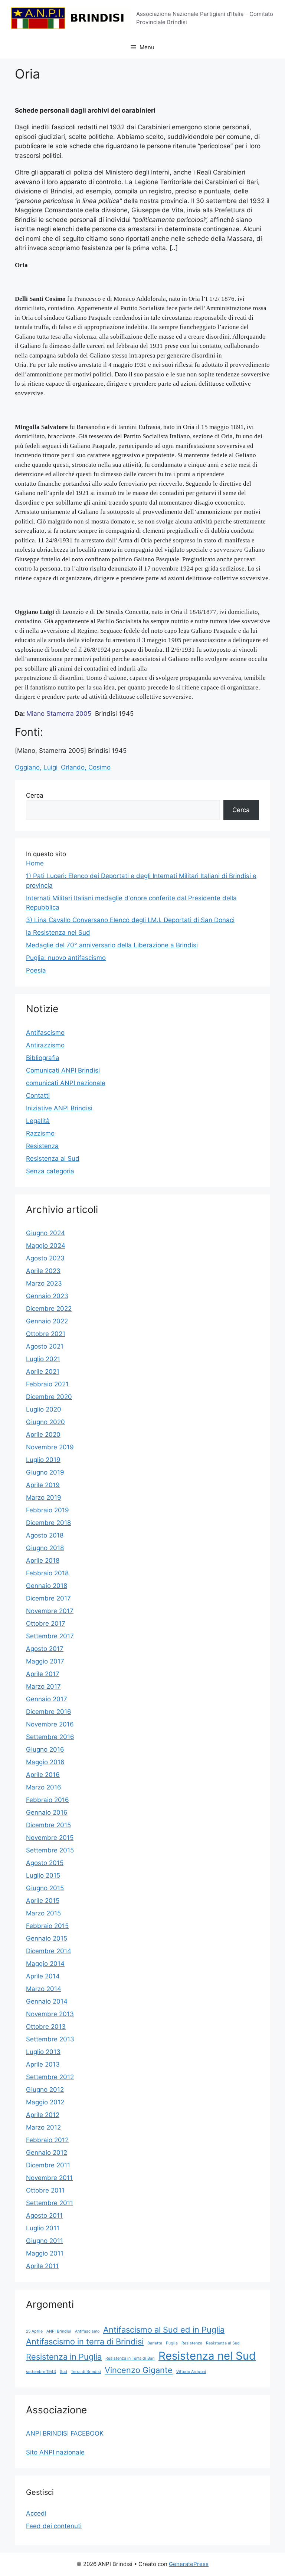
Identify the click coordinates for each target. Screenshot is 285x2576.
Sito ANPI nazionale (55, 2452)
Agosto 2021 (45, 1346)
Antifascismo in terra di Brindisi (85, 2341)
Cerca (35, 795)
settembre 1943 (41, 2372)
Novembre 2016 (50, 1724)
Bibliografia (43, 1058)
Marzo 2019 (44, 1498)
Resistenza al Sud (53, 1159)
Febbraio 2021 (47, 1384)
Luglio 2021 (43, 1359)
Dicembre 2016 (49, 1712)
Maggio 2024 (46, 1246)
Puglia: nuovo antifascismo (66, 958)
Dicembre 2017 (48, 1598)
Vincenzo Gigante (139, 2370)
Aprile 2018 (43, 1560)
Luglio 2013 (43, 2052)
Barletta (155, 2343)
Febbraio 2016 (47, 1800)
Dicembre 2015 (48, 1825)
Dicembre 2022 (49, 1309)
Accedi (36, 2513)
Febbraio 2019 (47, 1510)
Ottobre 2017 (46, 1623)
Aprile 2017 (43, 1674)
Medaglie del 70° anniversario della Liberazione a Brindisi (112, 945)
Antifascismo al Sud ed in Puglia (164, 2330)
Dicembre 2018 (48, 1523)
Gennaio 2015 (47, 1938)
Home (35, 863)
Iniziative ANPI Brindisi (59, 1108)
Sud (63, 2372)
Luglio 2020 (44, 1409)
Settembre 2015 (50, 1850)
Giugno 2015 (45, 1888)
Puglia (172, 2343)
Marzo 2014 (44, 1989)
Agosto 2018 (45, 1535)
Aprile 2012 (43, 2115)
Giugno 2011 (45, 2241)
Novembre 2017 (50, 1611)
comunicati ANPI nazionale (66, 1083)
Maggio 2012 (45, 2102)
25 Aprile (34, 2331)
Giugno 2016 (45, 1749)
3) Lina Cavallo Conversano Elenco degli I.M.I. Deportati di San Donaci (130, 920)
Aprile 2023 (43, 1271)
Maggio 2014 (45, 1964)
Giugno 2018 (45, 1548)
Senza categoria (50, 1171)
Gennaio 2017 (47, 1699)
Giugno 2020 (45, 1422)
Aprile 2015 (43, 1901)
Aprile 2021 (43, 1372)
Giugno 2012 (45, 2090)
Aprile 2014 (43, 1976)
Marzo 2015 (43, 1913)
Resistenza (42, 1146)
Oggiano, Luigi (36, 767)
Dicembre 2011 (48, 2165)
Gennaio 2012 (47, 2153)
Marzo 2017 (43, 1686)
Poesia (36, 970)
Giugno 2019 (45, 1472)
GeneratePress (189, 2564)
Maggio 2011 (45, 2253)
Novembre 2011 (49, 2178)
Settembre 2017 (50, 1636)
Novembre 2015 (50, 1838)
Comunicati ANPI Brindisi (63, 1070)
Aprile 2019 (43, 1485)
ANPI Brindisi (59, 2331)
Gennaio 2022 (47, 1321)
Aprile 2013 (43, 2064)
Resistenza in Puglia (64, 2357)
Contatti (38, 1096)
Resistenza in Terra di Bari (130, 2358)
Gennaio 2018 (47, 1586)
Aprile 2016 (43, 1775)
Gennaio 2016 (47, 1812)
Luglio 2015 (43, 1875)
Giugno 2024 (45, 1233)
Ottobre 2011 (45, 2190)
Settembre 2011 (50, 2203)
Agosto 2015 (45, 1863)
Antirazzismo (45, 1045)
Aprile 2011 (42, 2266)
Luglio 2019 (43, 1460)
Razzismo (40, 1133)
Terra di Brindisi (86, 2372)
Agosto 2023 (45, 1258)
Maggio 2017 (45, 1661)
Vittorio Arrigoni (191, 2372)
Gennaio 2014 (47, 2001)
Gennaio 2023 (47, 1296)
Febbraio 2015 (47, 1926)
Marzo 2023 (44, 1283)
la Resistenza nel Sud (58, 933)
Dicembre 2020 (49, 1397)
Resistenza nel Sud (207, 2356)
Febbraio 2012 (47, 2140)
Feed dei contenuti (54, 2526)
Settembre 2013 (50, 2039)
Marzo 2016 (44, 1787)
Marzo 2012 (43, 2127)
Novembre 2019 (50, 1447)
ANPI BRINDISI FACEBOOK (65, 2433)
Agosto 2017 (45, 1649)
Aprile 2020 (43, 1435)
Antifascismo (45, 1033)
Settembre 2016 (50, 1737)
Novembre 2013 (50, 2014)
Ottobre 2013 (46, 2027)
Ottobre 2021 (46, 1334)
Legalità (38, 1121)
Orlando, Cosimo (86, 767)
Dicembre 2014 (49, 1951)
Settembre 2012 (50, 2077)
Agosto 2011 (44, 2216)
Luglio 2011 (43, 2228)
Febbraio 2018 (47, 1573)
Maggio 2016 (45, 1762)
